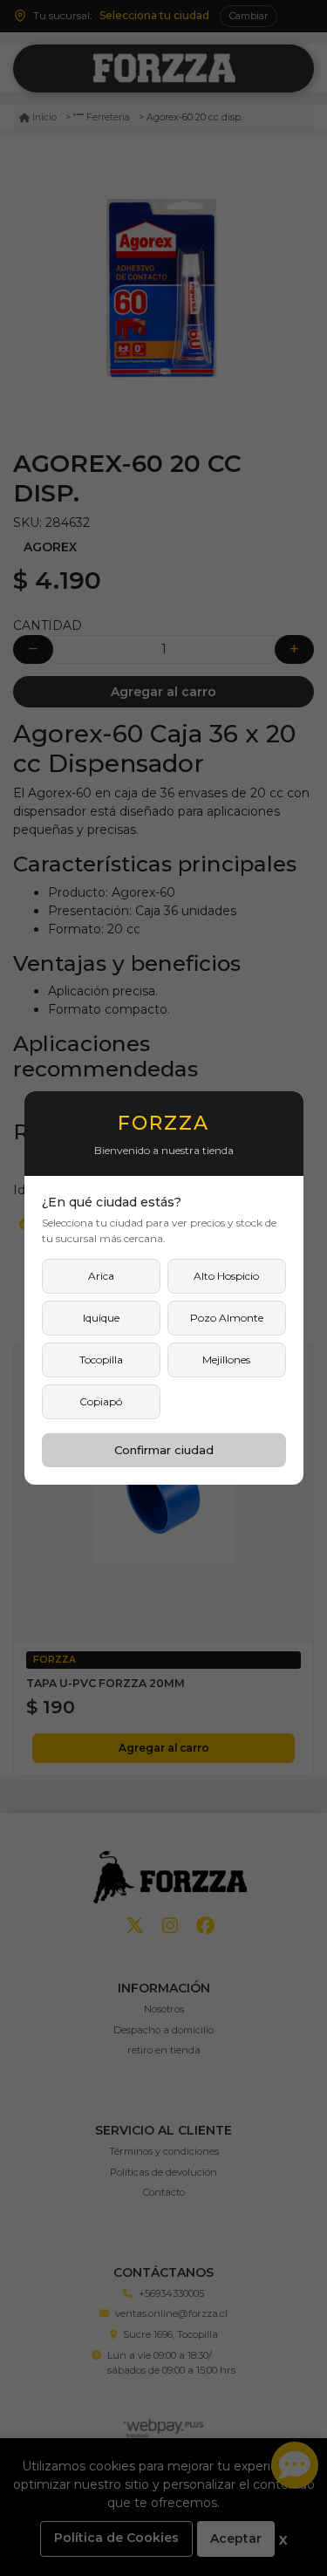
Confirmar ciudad (164, 1450)
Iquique (101, 1318)
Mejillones (226, 1360)
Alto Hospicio (226, 1276)
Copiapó (101, 1401)
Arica (101, 1276)
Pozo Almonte (227, 1318)
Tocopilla (101, 1360)
